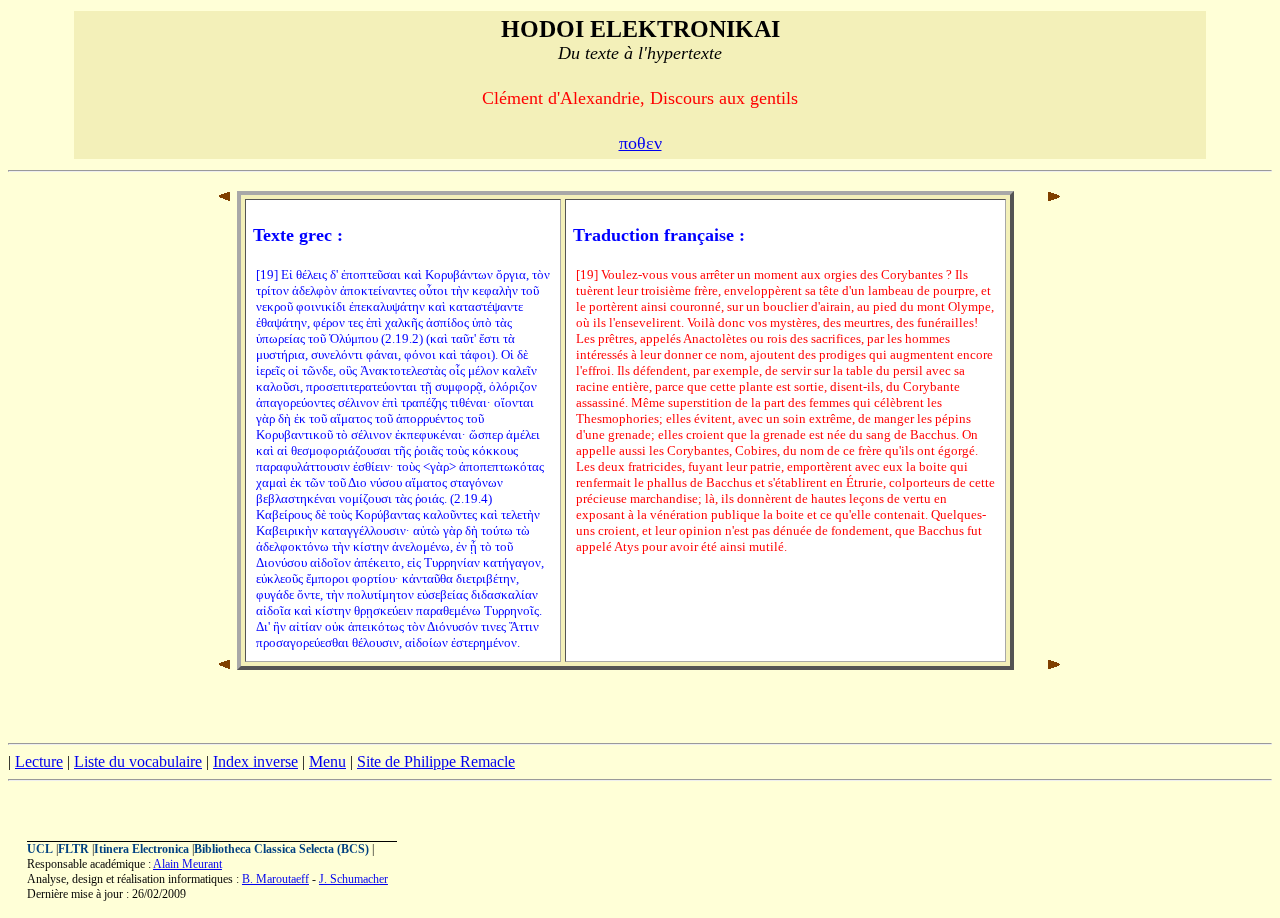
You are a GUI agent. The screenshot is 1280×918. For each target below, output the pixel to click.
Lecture (39, 761)
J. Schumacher (353, 879)
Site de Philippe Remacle (436, 761)
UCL (40, 849)
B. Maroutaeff (275, 879)
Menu (327, 761)
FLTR (73, 849)
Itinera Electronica (141, 849)
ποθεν (640, 143)
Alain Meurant (187, 864)
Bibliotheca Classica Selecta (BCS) (281, 849)
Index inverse (255, 761)
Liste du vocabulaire (138, 761)
